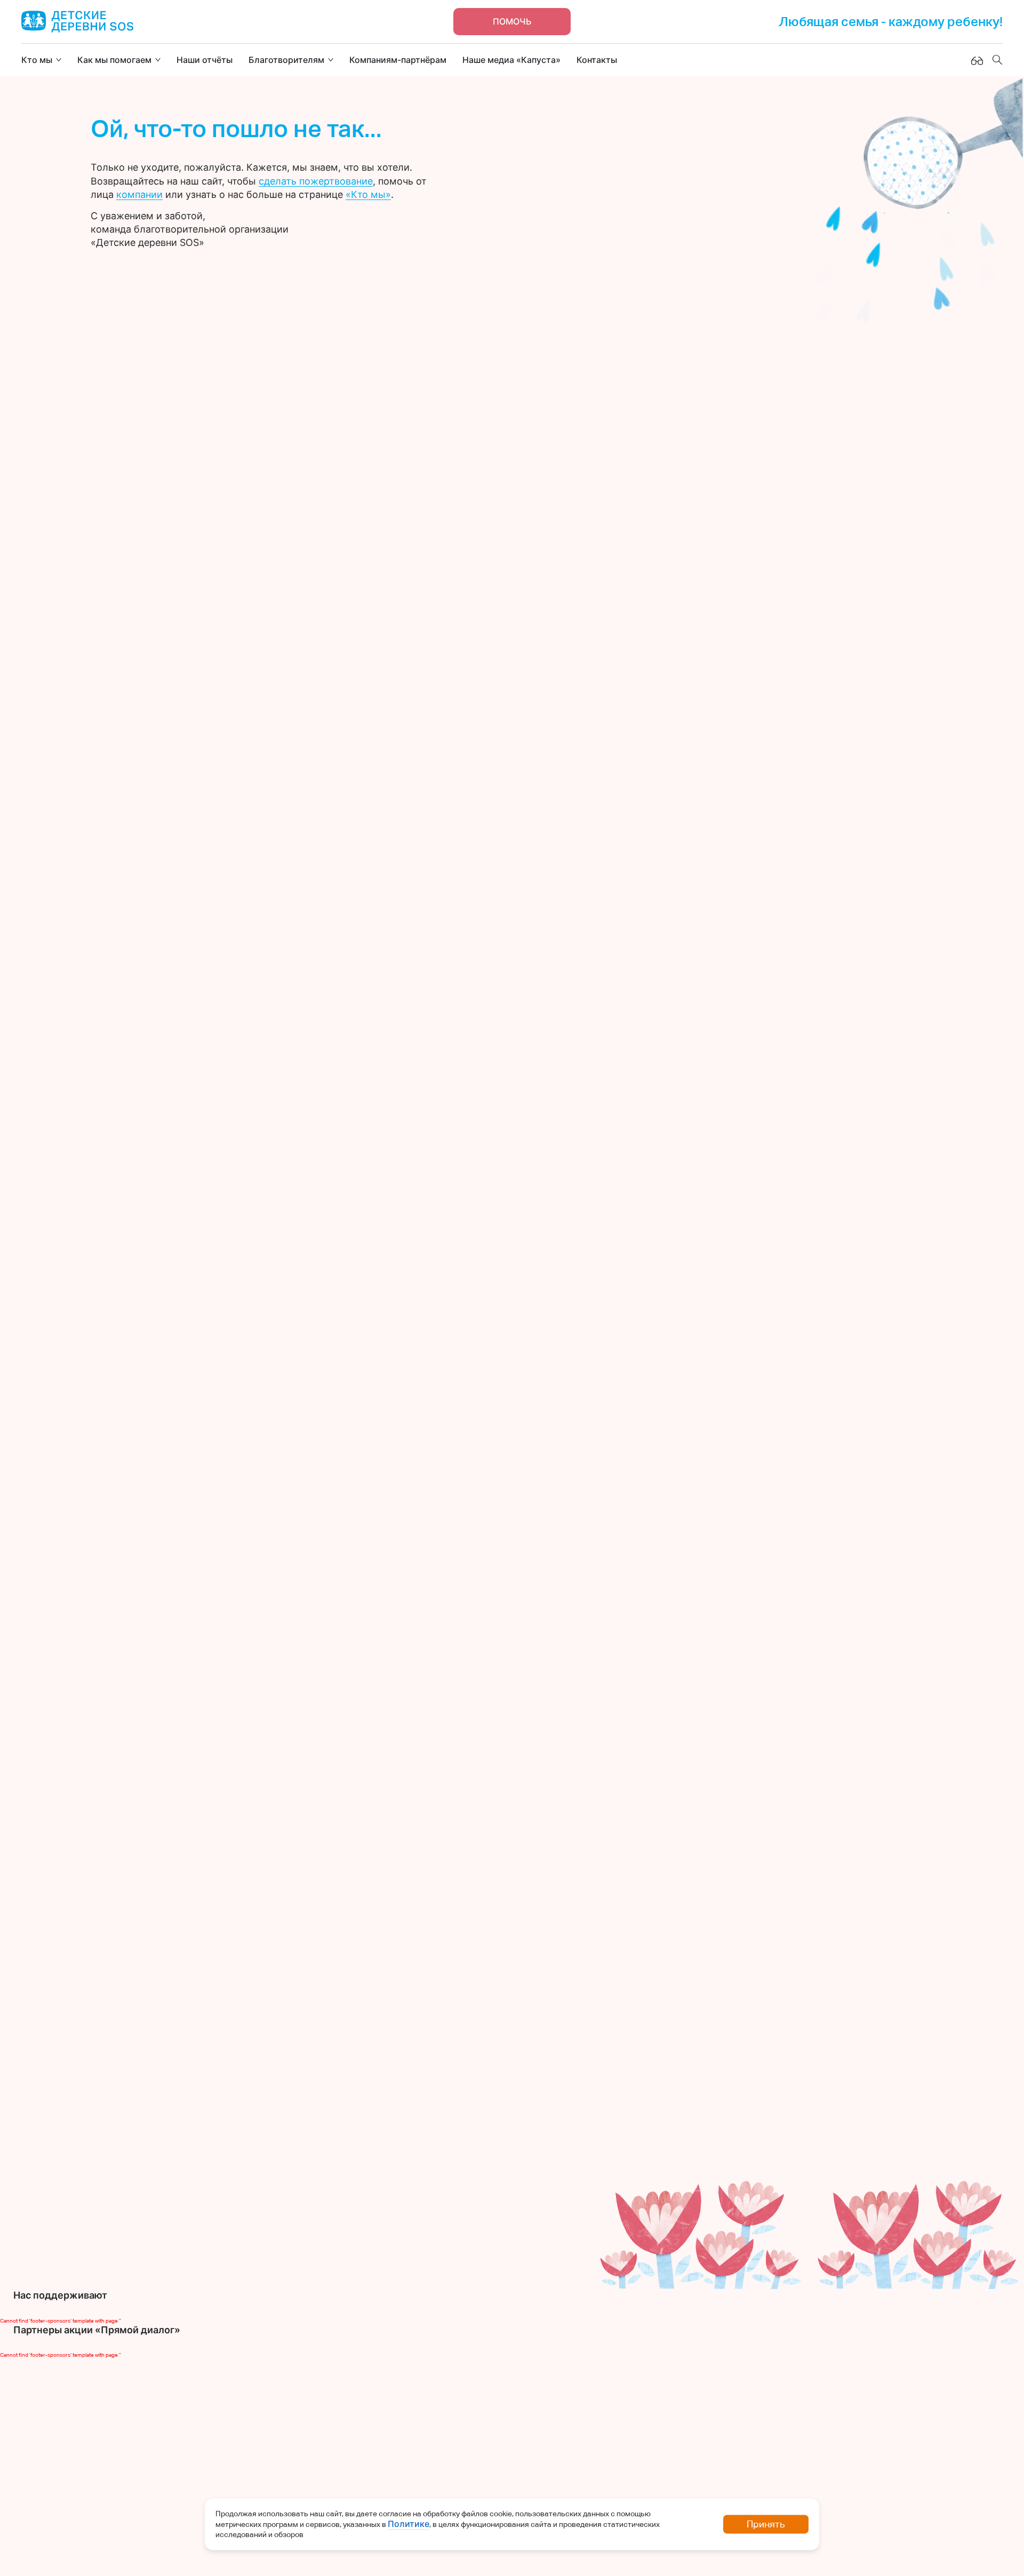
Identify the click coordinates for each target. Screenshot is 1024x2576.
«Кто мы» (368, 194)
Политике (409, 2524)
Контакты (597, 60)
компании (139, 194)
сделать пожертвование (316, 181)
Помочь (512, 21)
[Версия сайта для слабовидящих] (977, 60)
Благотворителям (286, 60)
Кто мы (37, 60)
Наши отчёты (205, 60)
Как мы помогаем (114, 60)
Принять (766, 2524)
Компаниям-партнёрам (398, 60)
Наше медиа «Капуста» (511, 60)
